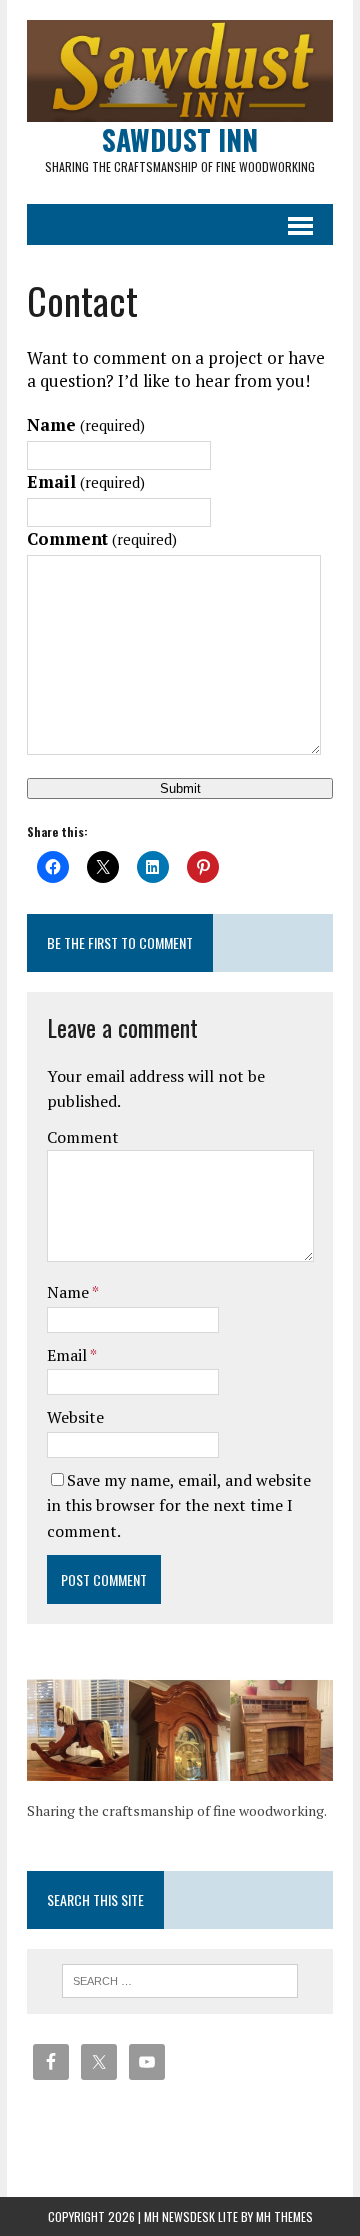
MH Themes (284, 2216)
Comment (102, 538)
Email (86, 481)
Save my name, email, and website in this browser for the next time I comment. (179, 1505)
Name (86, 424)
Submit (180, 788)
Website (75, 1417)
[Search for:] (180, 1979)
